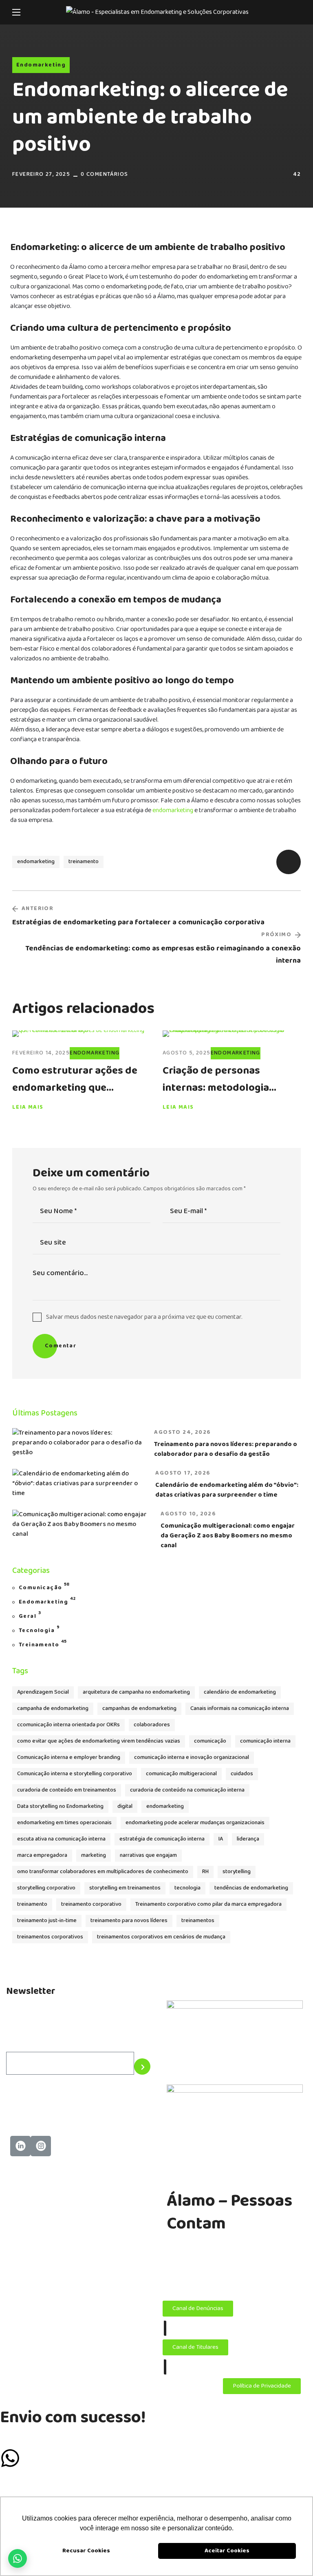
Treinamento (43, 1644)
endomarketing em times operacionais (64, 1823)
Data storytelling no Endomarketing (60, 1806)
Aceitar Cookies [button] (227, 2551)
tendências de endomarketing (251, 1888)
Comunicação (44, 1587)
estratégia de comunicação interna (162, 1839)
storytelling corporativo (46, 1888)
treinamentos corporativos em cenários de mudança (161, 1937)
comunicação (210, 1741)
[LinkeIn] (20, 2146)
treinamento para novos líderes (129, 1921)
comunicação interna (265, 1741)
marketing (94, 1855)
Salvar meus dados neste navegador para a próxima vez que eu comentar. (144, 1317)
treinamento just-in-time (47, 1921)
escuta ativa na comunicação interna (61, 1839)
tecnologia (187, 1888)
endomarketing (173, 810)
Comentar (61, 1346)
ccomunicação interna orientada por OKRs (68, 1725)
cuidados (242, 1774)
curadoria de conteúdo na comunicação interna (187, 1790)
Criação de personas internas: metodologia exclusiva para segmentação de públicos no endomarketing (231, 1079)
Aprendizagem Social (43, 1692)
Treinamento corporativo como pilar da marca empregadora (208, 1904)
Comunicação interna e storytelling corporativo (75, 1774)
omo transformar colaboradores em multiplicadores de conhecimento (103, 1872)
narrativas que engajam (148, 1855)
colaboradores (152, 1725)
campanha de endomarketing (53, 1709)
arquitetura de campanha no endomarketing (136, 1692)
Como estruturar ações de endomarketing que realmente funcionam (75, 1079)
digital (125, 1806)
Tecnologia (39, 1630)
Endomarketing (41, 65)
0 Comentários (104, 174)
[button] (298, 12)
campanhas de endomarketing (139, 1709)
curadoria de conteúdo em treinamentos (67, 1790)
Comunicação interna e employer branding (69, 1758)
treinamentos (198, 1921)
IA (221, 1839)
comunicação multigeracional (181, 1774)
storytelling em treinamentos (125, 1888)
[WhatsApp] (18, 2558)
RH (205, 1872)
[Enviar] (142, 2067)
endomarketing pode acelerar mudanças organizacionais (195, 1823)
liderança (248, 1839)
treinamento (84, 862)
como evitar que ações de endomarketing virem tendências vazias (99, 1741)
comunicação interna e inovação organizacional (192, 1758)
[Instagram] (41, 2146)
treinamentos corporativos (50, 1937)
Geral (30, 1616)
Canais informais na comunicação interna (240, 1709)
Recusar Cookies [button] (86, 2551)
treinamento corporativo (91, 1904)
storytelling (237, 1872)
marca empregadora (42, 1855)
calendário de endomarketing (240, 1692)
